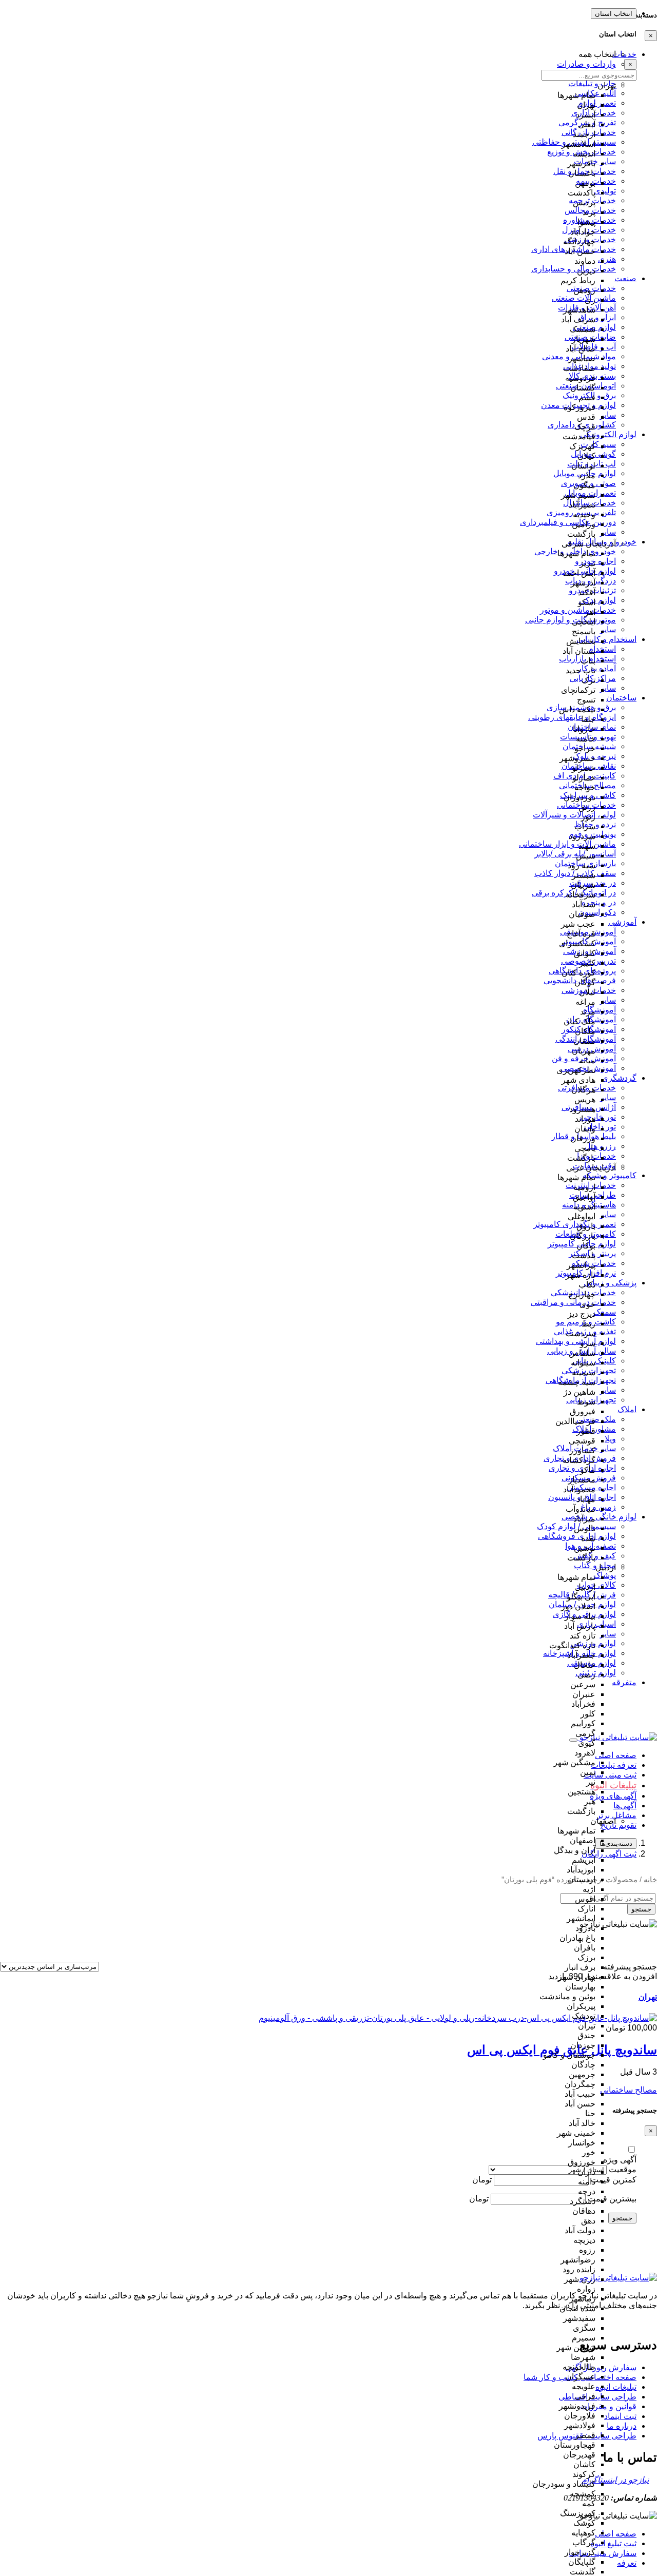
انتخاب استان (614, 14)
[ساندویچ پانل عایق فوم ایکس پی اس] (458, 2018)
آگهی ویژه (620, 2160)
